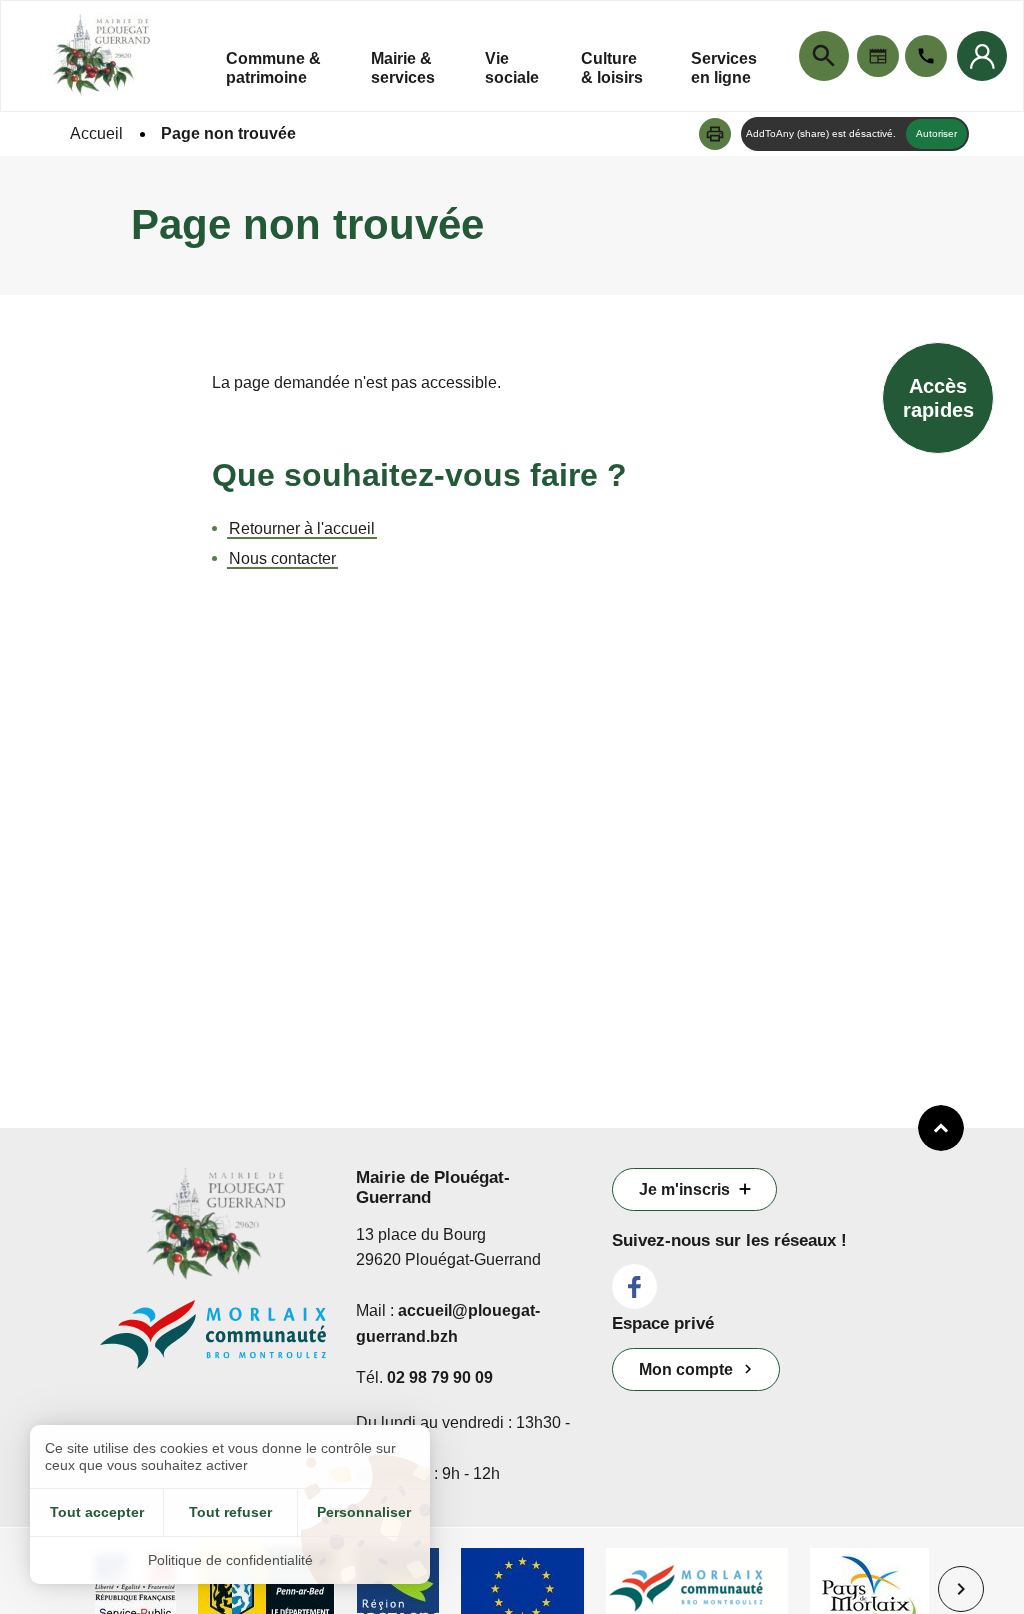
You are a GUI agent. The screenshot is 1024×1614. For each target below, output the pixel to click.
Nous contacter (282, 558)
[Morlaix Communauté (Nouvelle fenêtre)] (213, 1344)
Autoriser (936, 133)
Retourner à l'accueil (302, 528)
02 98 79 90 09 (440, 1377)
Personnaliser (364, 1512)
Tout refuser (230, 1512)
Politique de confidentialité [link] (230, 1560)
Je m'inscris (684, 1189)
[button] (715, 134)
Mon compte (686, 1369)
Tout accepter (97, 1512)
